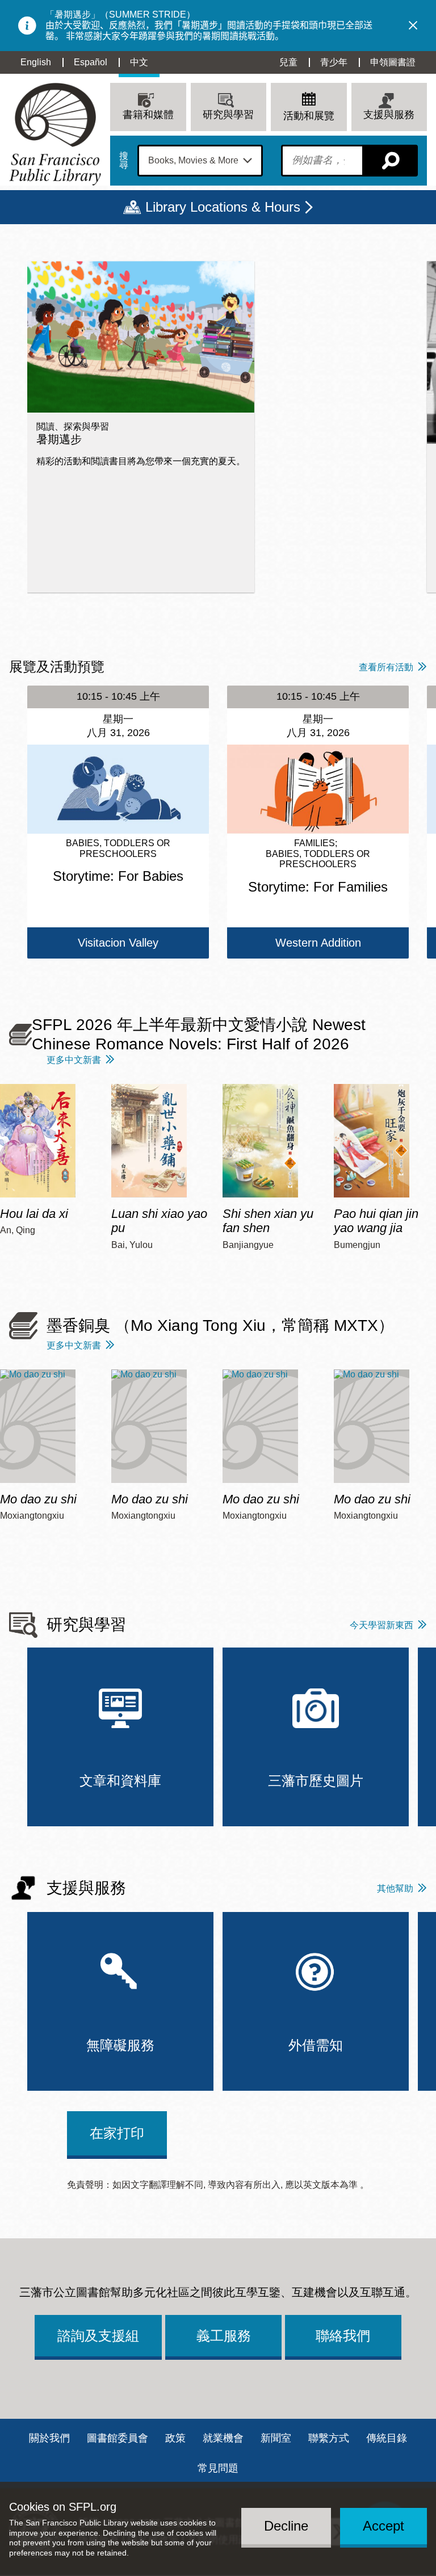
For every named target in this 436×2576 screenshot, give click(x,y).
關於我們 (49, 2438)
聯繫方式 (329, 2438)
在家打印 (117, 2133)
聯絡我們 (343, 2336)
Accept (383, 2526)
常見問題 (218, 2468)
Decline (286, 2526)
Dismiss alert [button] (413, 26)
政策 (175, 2438)
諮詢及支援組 (98, 2336)
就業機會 (223, 2438)
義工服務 (224, 2336)
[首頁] (55, 134)
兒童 (288, 62)
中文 (139, 62)
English (36, 62)
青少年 (334, 62)
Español (91, 62)
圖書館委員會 (118, 2438)
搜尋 (124, 161)
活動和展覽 (309, 116)
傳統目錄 (387, 2438)
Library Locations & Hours (223, 207)
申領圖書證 (393, 62)
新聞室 (276, 2438)
